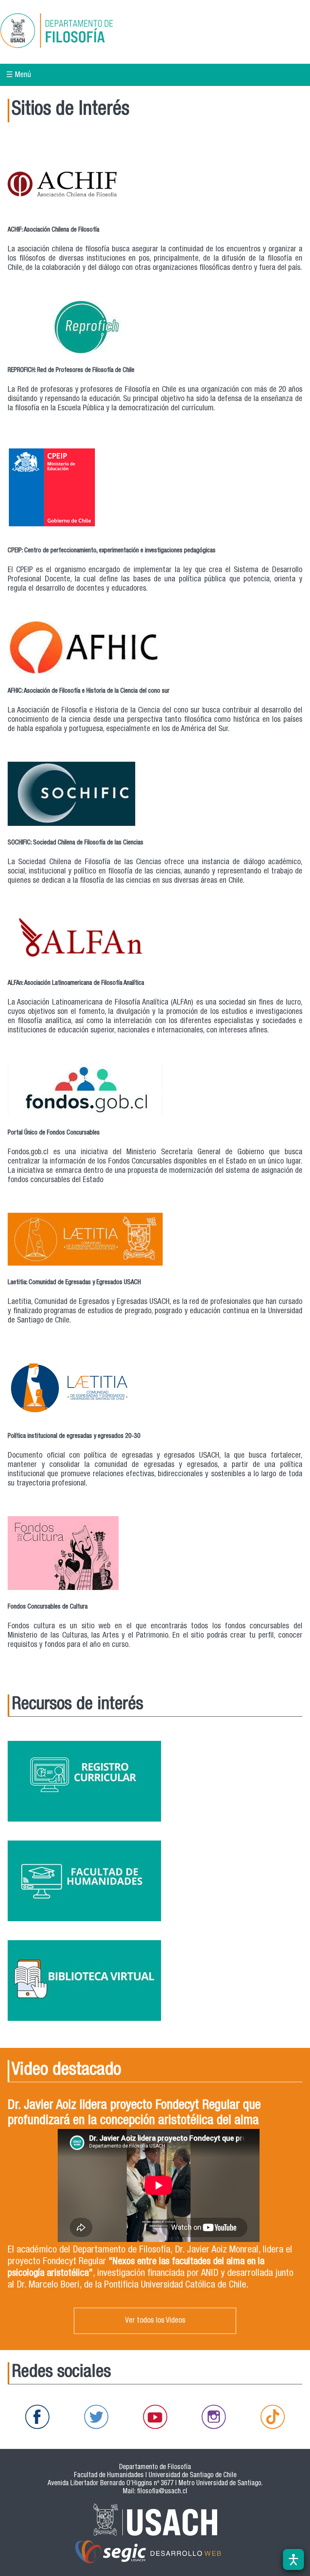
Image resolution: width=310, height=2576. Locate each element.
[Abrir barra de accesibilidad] (293, 2559)
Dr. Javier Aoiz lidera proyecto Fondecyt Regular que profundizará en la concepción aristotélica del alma (134, 2114)
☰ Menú (19, 75)
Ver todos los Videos (155, 2321)
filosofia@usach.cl (162, 2492)
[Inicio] (82, 32)
